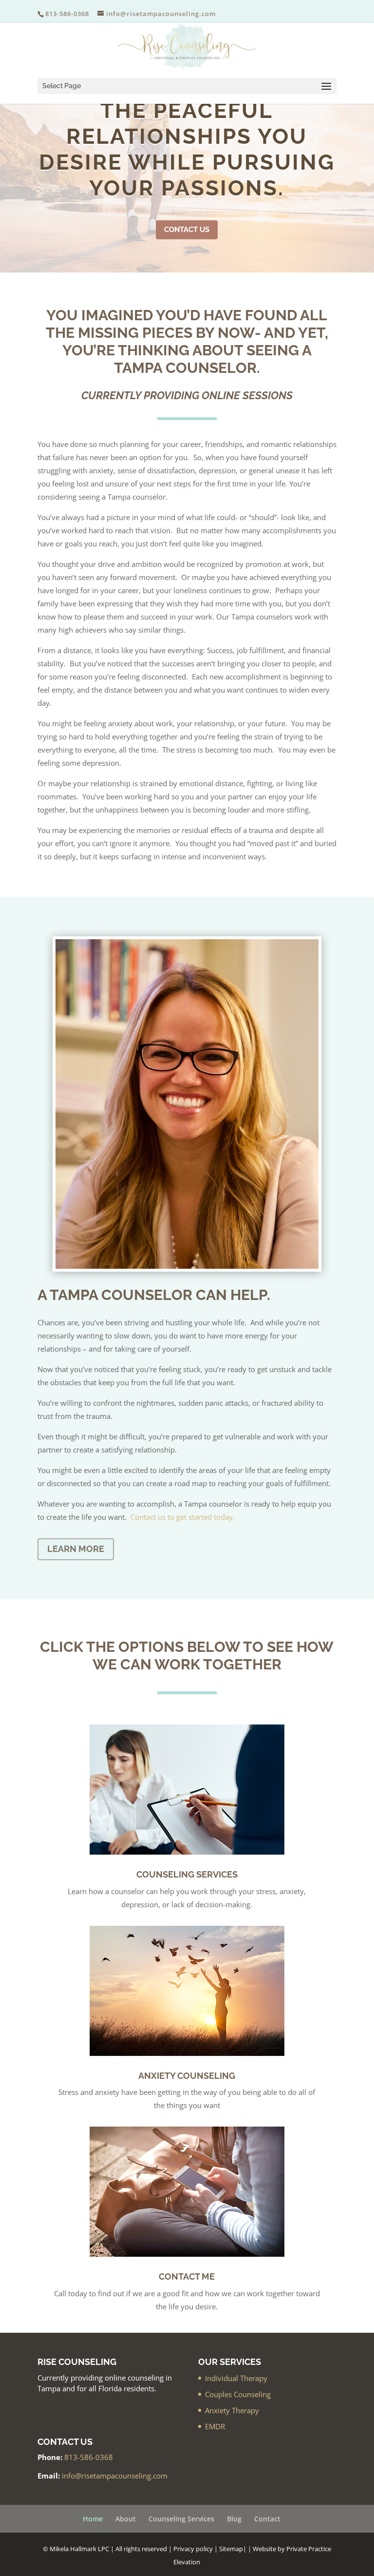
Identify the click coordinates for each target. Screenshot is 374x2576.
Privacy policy (193, 2549)
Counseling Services (187, 1874)
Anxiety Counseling (187, 2076)
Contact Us (187, 230)
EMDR (215, 2426)
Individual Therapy (236, 2378)
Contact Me (187, 2276)
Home (93, 2519)
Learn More (76, 1549)
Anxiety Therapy (232, 2410)
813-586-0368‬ (89, 2457)
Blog (234, 2519)
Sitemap (231, 2549)
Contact (267, 2519)
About (126, 2519)
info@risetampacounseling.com (115, 2476)
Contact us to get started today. (183, 1517)
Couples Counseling (238, 2394)
